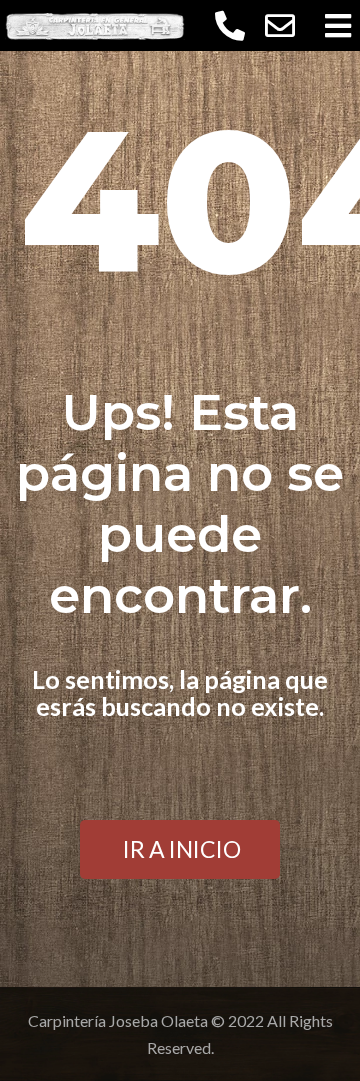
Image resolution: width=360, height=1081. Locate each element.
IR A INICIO (182, 849)
